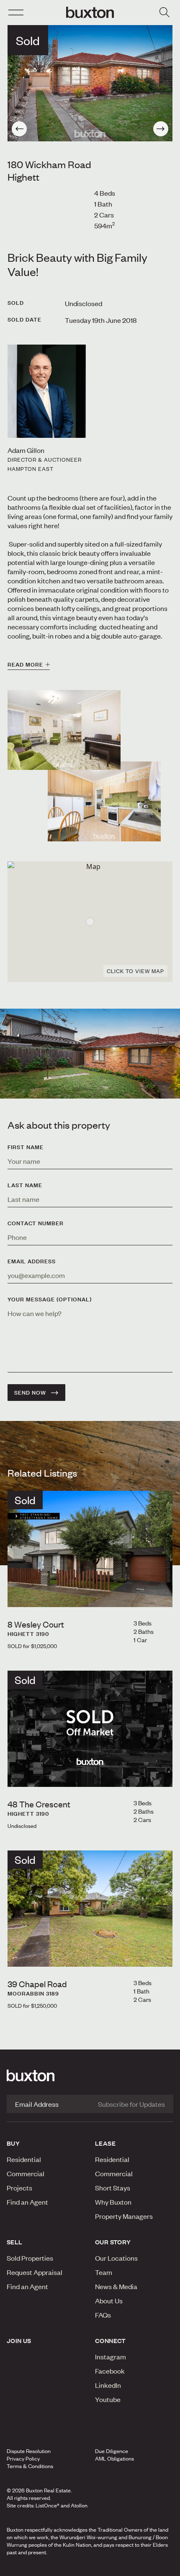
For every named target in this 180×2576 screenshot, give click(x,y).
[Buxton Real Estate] (90, 2075)
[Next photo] (161, 129)
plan (145, 2567)
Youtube (108, 2399)
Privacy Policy (23, 2458)
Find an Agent (27, 2202)
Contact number (36, 1223)
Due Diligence (112, 2451)
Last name (25, 1185)
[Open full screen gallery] (90, 83)
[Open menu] (16, 13)
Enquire (31, 2567)
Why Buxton (113, 2202)
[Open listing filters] (164, 13)
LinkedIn (108, 2385)
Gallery (90, 2567)
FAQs (103, 2315)
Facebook (110, 2371)
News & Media (116, 2286)
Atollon (79, 2505)
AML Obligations (114, 2458)
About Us (109, 2300)
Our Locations (116, 2258)
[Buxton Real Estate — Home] (90, 13)
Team (104, 2272)
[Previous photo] (19, 129)
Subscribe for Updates (131, 2104)
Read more (25, 664)
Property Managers (124, 2216)
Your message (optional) (50, 1299)
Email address (32, 1261)
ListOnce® (48, 2505)
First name (26, 1147)
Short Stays (113, 2188)
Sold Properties (30, 2258)
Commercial (26, 2173)
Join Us (19, 2341)
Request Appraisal (35, 2272)
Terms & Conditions (30, 2466)
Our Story (113, 2242)
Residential (24, 2159)
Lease (105, 2143)
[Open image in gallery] (104, 801)
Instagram (111, 2356)
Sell (15, 2242)
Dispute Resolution (29, 2451)
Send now (30, 1393)
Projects (19, 2188)
